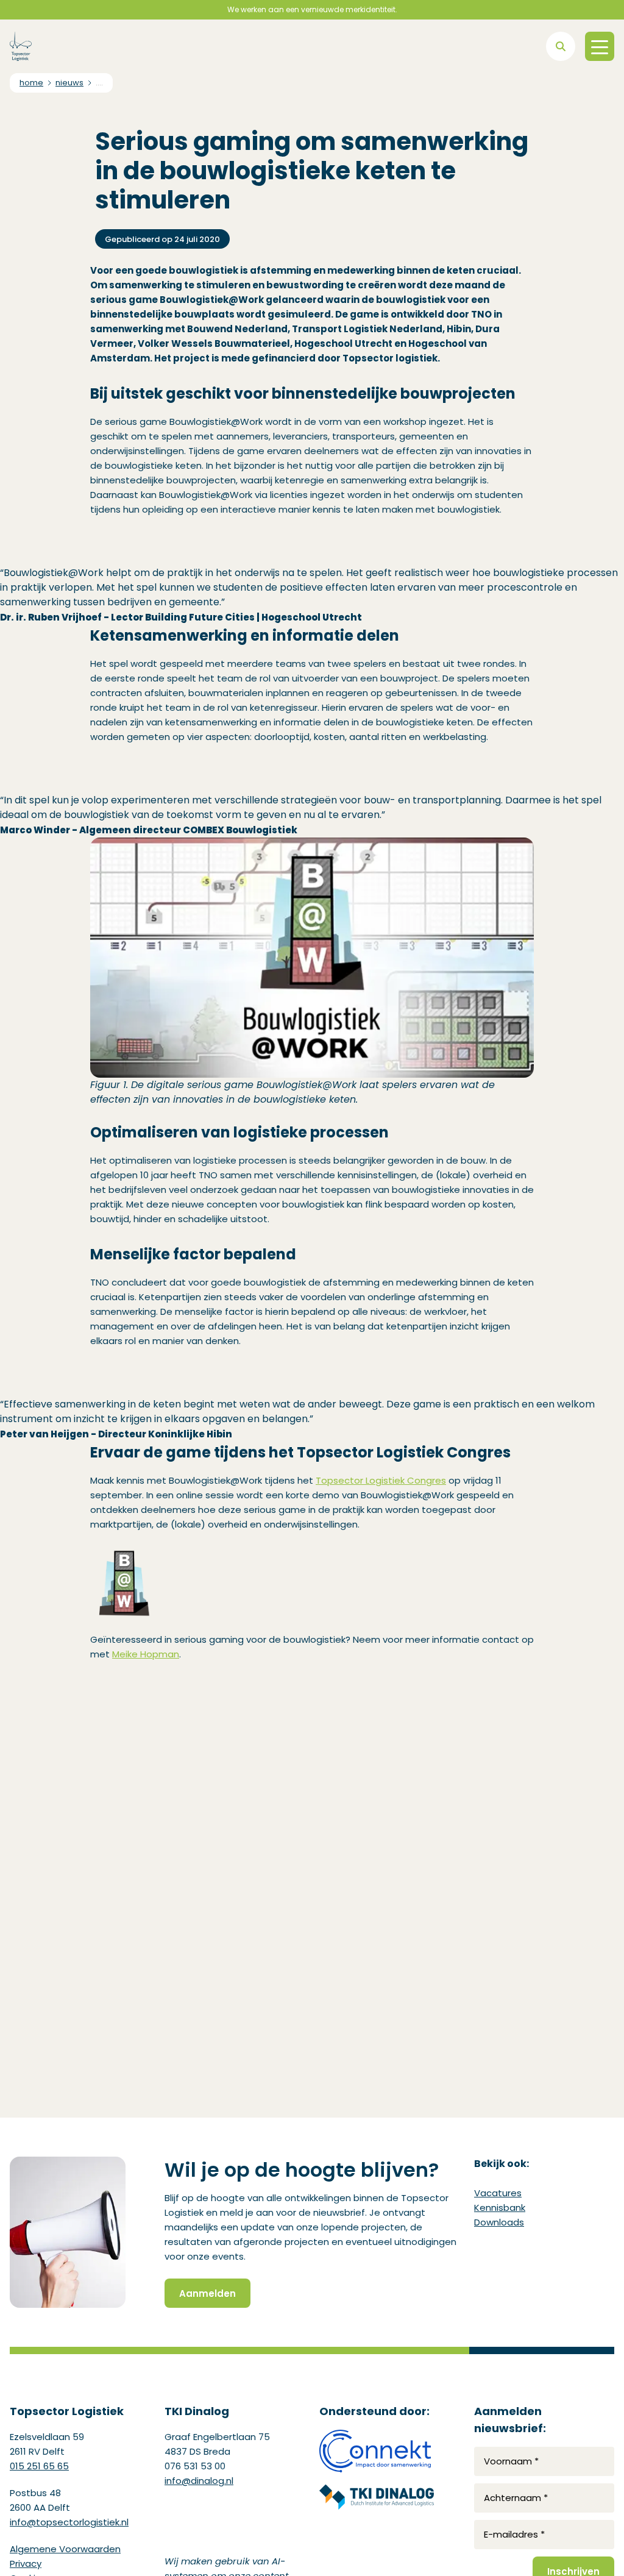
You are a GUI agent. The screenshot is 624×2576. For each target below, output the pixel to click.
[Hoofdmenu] (600, 46)
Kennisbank (500, 2208)
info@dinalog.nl (199, 2481)
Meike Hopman (146, 1654)
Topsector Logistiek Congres (381, 1480)
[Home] (21, 46)
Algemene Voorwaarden (65, 2549)
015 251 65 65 (39, 2466)
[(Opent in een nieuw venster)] (377, 2451)
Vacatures (498, 2193)
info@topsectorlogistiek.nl (69, 2522)
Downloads (499, 2222)
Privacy (26, 2564)
